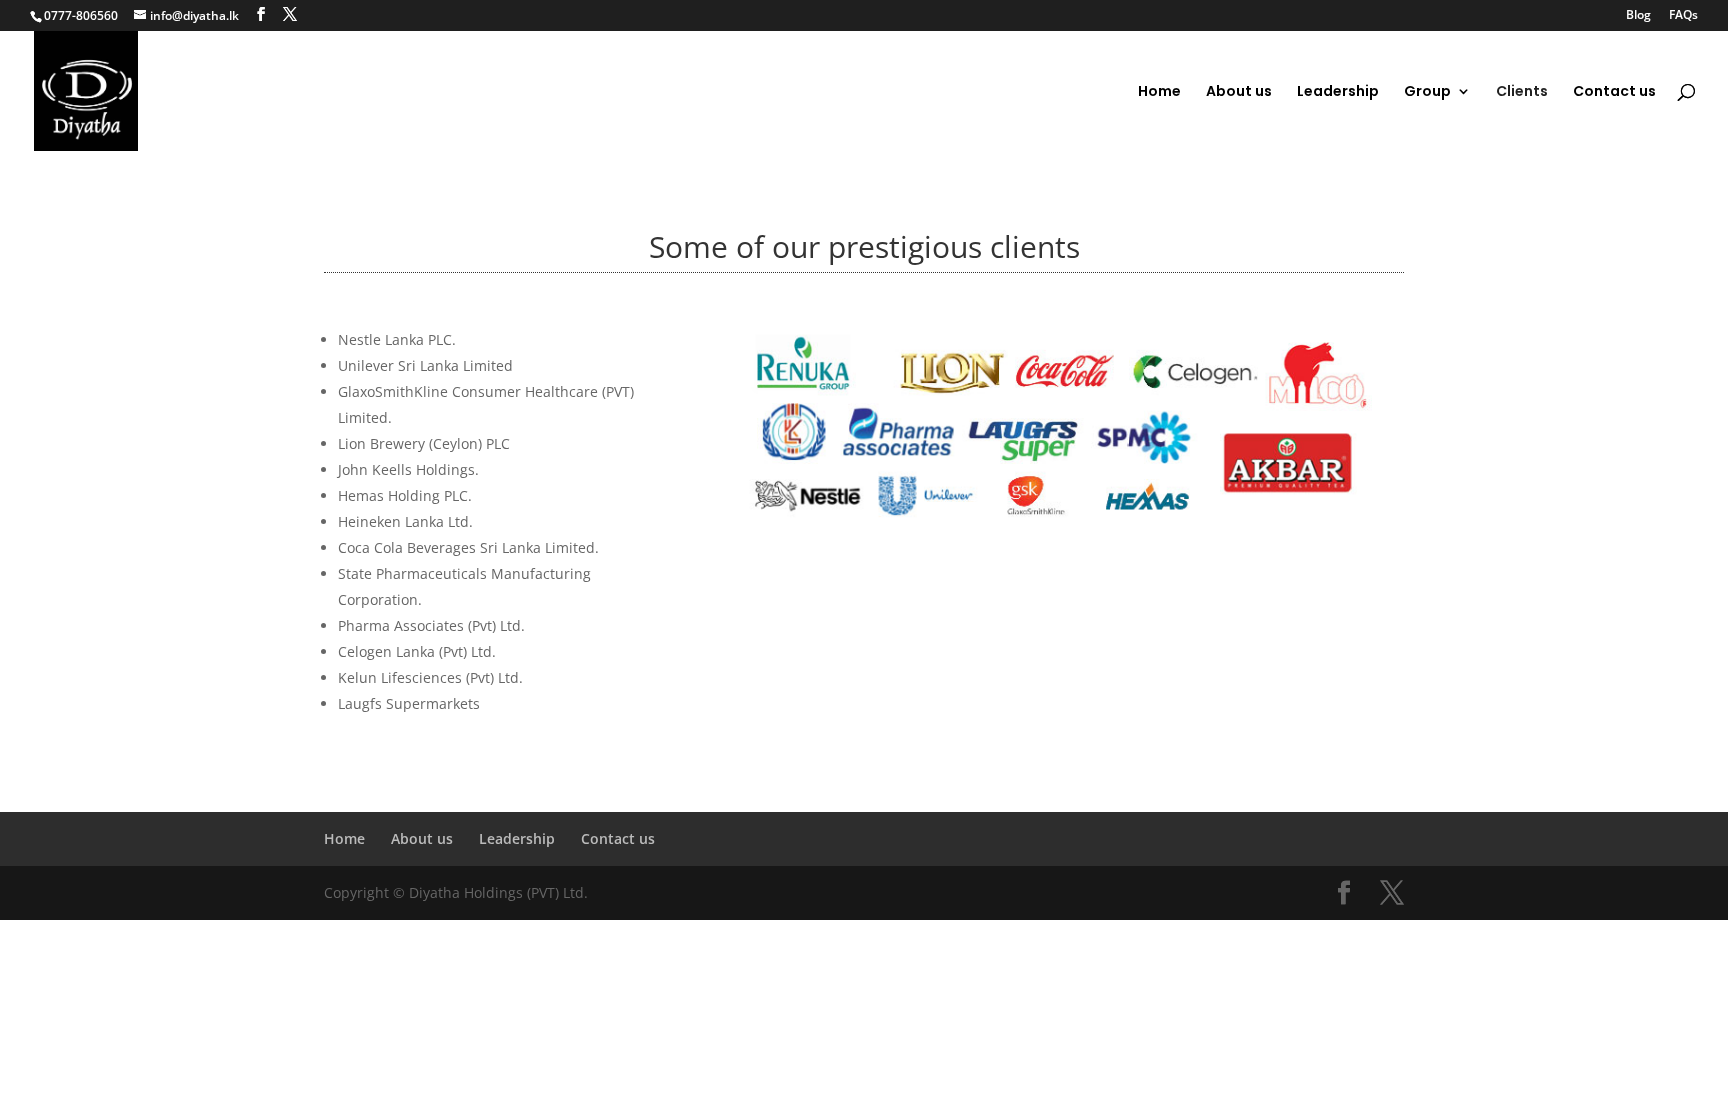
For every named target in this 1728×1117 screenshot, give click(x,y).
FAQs (1683, 16)
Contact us (1614, 92)
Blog (1638, 16)
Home (1159, 92)
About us (1239, 92)
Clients (1522, 92)
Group (1427, 92)
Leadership (1338, 92)
